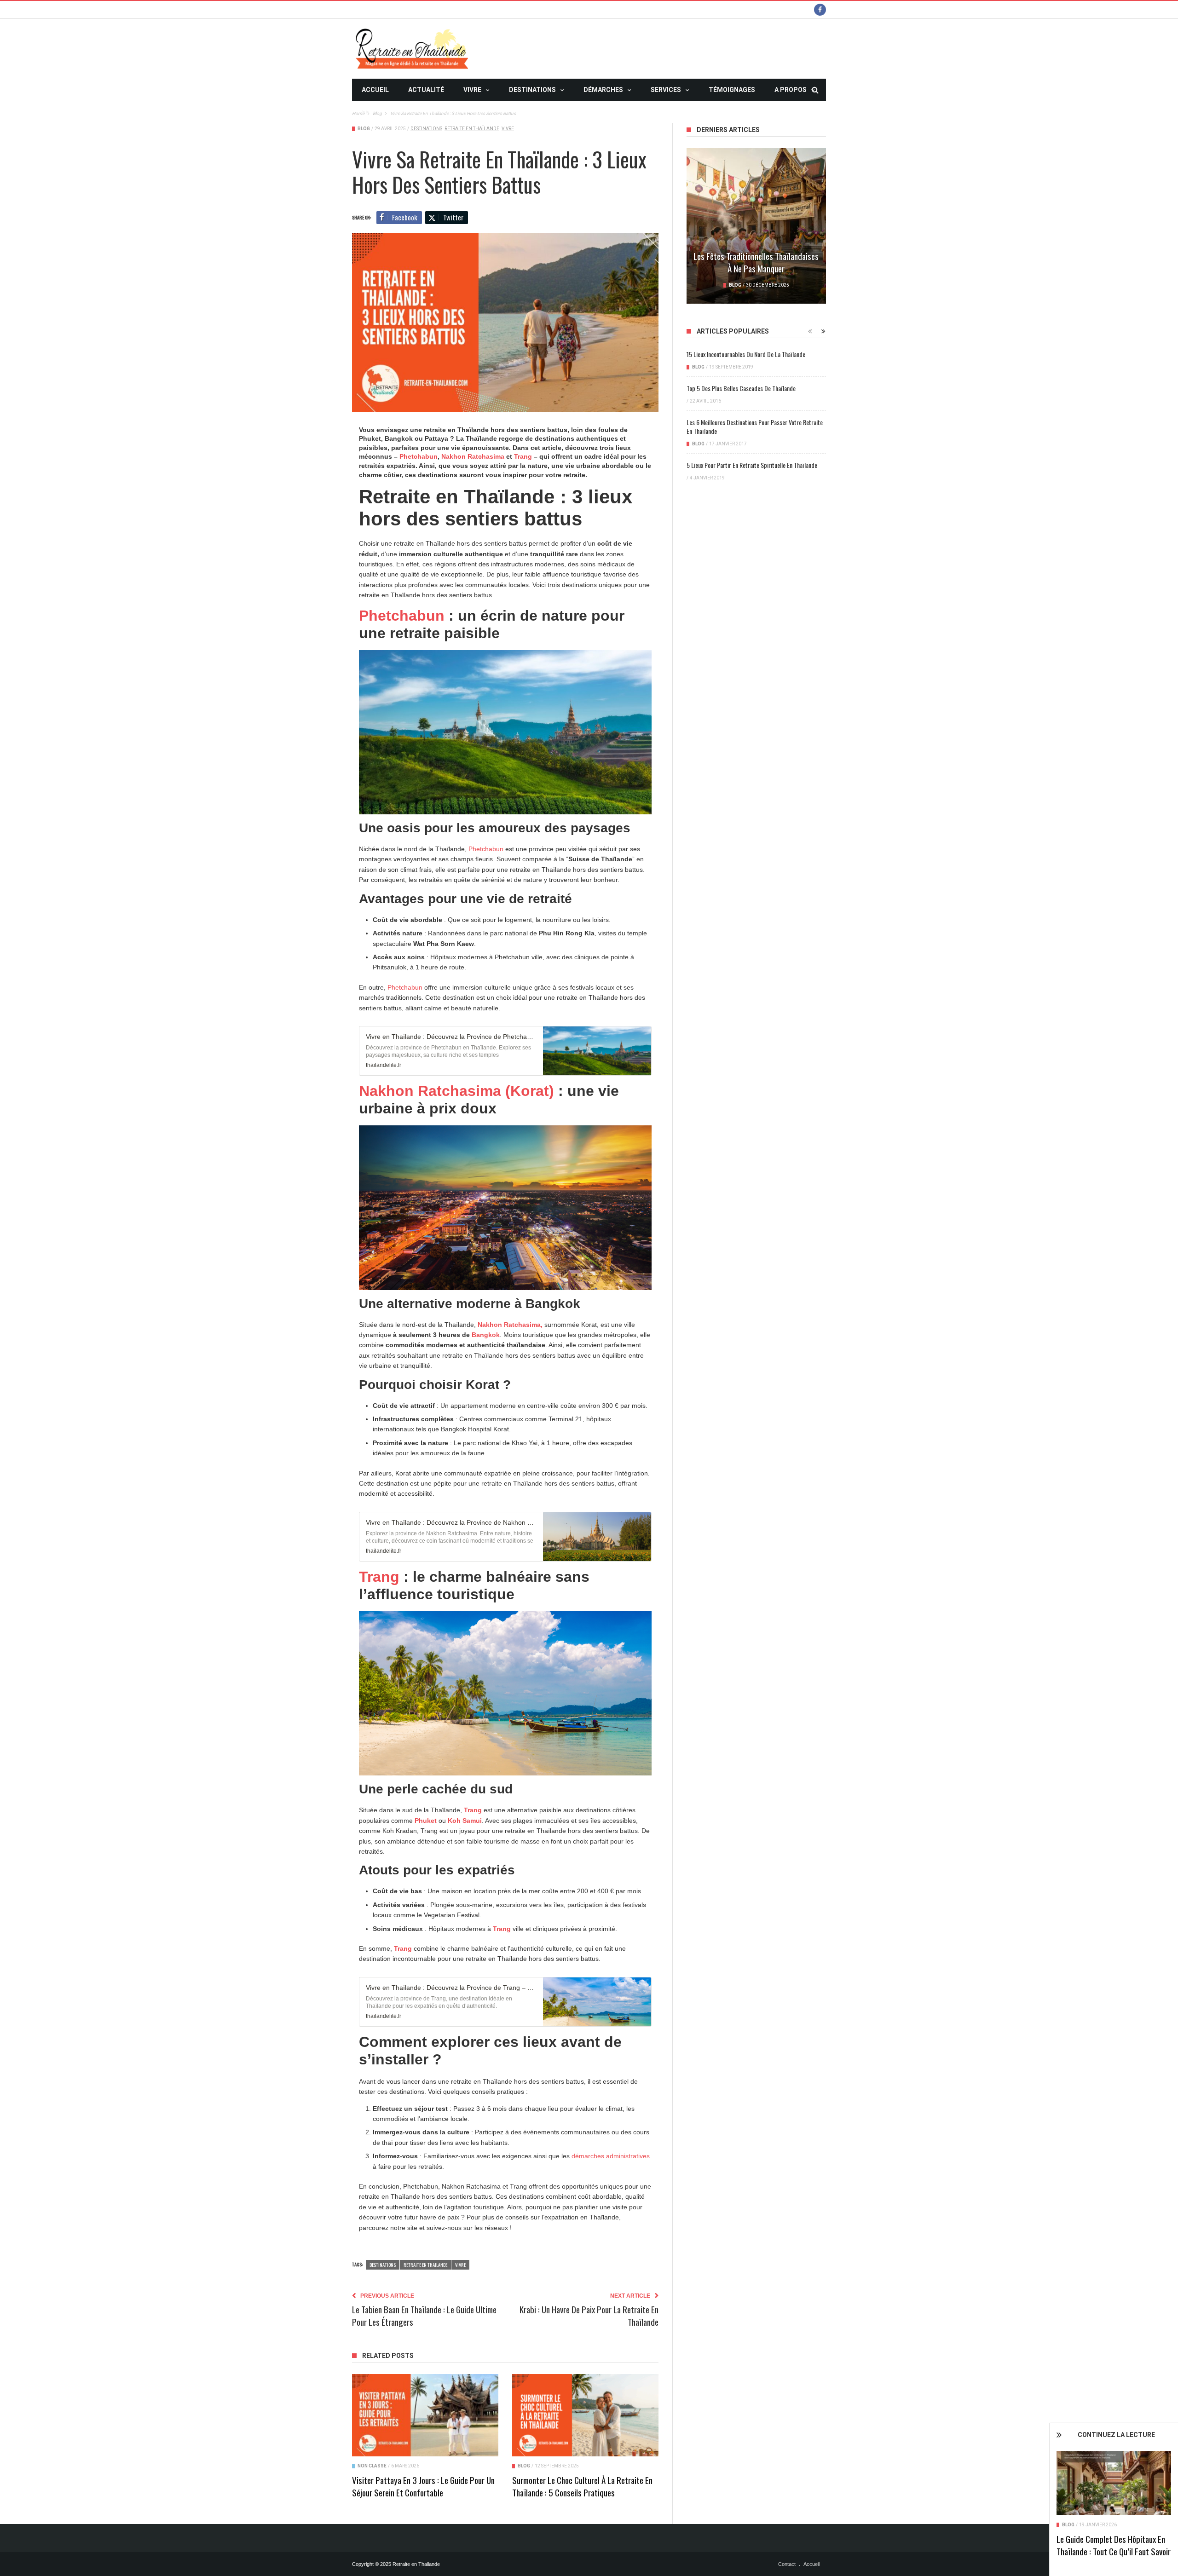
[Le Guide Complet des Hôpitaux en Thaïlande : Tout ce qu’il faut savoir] (1114, 2483)
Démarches (603, 90)
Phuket (427, 1821)
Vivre (472, 90)
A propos (791, 90)
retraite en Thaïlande (472, 129)
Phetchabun (419, 456)
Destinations (532, 90)
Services (666, 90)
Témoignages (732, 90)
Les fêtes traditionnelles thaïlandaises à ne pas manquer (756, 262)
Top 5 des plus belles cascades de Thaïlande (741, 388)
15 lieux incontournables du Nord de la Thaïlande (746, 354)
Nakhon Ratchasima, (510, 1325)
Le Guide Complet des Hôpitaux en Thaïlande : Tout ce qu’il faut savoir (1114, 2545)
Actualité (426, 90)
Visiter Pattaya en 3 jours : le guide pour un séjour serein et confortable (423, 2486)
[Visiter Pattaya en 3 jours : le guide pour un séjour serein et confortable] (425, 2415)
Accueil (375, 90)
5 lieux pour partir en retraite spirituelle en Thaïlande (752, 465)
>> (365, 112)
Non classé (372, 2466)
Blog (1068, 2525)
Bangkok (486, 1335)
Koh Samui (465, 1821)
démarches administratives (611, 2156)
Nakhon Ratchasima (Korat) (456, 1091)
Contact (787, 2564)
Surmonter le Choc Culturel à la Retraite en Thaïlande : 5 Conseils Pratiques (582, 2486)
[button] (505, 1048)
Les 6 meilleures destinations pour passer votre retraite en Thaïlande (755, 426)
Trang (524, 456)
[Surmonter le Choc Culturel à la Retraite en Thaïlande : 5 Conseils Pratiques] (585, 2415)
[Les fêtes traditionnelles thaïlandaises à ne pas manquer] (756, 226)
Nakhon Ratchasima (473, 456)
